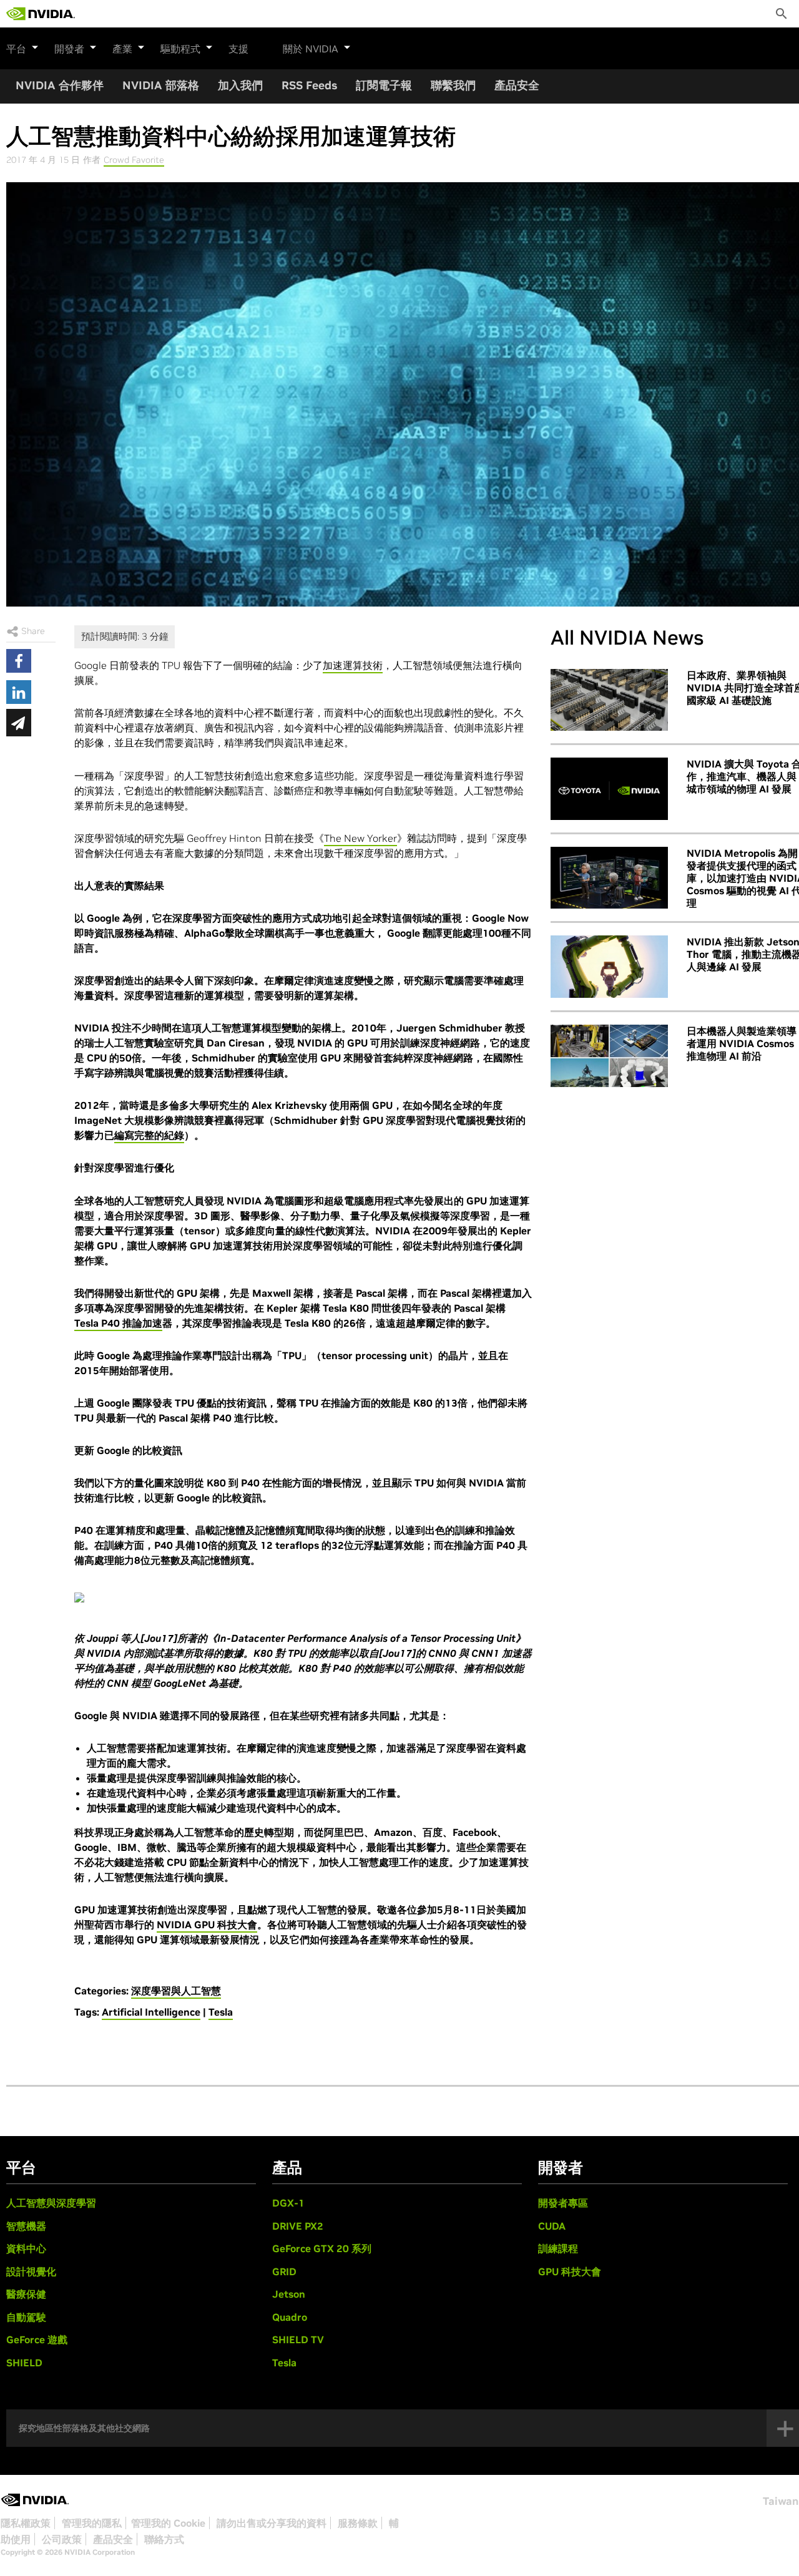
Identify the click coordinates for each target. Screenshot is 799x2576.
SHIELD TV (298, 2339)
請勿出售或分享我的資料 (272, 2523)
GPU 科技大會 (570, 2271)
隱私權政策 (26, 2523)
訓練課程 (558, 2248)
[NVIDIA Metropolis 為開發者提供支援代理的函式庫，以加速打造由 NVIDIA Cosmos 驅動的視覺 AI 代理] (609, 878)
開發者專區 (563, 2203)
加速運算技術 (353, 665)
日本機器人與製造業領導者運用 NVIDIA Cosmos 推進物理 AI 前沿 (742, 1043)
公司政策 (62, 2539)
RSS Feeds (309, 85)
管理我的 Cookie (168, 2523)
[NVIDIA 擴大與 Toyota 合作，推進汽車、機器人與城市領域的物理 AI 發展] (609, 789)
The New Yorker (360, 838)
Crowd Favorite (134, 160)
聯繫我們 (453, 85)
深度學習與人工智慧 (176, 1991)
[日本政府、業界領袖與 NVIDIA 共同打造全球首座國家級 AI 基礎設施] (609, 700)
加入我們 (240, 85)
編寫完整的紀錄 (149, 1135)
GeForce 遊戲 (37, 2339)
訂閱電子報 (384, 85)
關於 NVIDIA (311, 49)
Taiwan (781, 2501)
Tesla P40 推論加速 (118, 1323)
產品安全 (517, 85)
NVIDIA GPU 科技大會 (207, 1925)
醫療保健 (26, 2294)
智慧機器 (26, 2226)
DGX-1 (288, 2203)
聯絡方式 (164, 2539)
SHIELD (24, 2363)
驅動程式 (180, 49)
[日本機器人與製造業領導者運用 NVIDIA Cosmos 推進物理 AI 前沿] (609, 1056)
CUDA (552, 2226)
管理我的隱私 (92, 2523)
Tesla (221, 2012)
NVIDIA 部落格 (161, 85)
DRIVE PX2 (298, 2226)
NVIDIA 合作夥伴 (60, 85)
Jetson (289, 2294)
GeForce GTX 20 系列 (322, 2248)
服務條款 (358, 2523)
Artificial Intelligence (151, 2012)
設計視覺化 (31, 2271)
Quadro (290, 2317)
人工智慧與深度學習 (51, 2203)
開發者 (69, 49)
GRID (284, 2271)
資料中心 (26, 2248)
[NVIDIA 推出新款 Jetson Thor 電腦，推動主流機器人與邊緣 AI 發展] (609, 967)
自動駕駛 (26, 2317)
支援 (238, 49)
